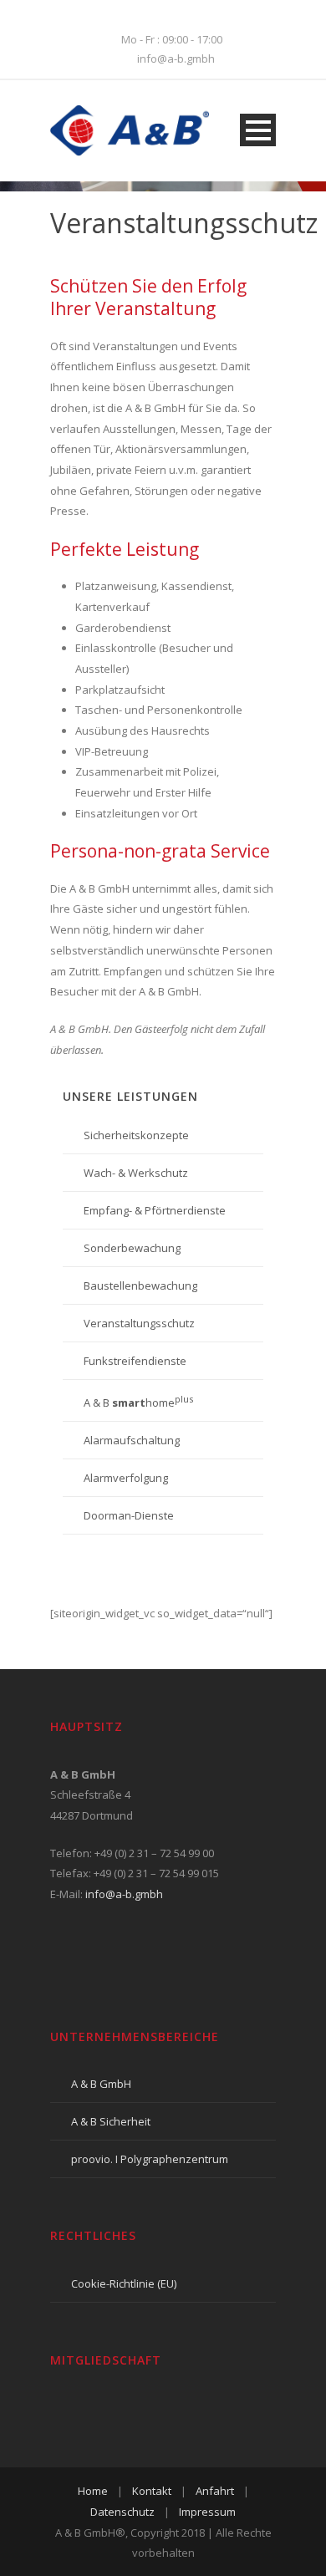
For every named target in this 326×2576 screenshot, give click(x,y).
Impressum (207, 2512)
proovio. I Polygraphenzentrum (150, 2159)
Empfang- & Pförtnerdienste (155, 1210)
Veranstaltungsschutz (139, 1323)
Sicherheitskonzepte (136, 1135)
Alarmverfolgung (126, 1478)
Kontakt (152, 2491)
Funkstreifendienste (135, 1361)
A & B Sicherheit (111, 2121)
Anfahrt (215, 2491)
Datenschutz (122, 2512)
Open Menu (258, 130)
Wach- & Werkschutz (136, 1173)
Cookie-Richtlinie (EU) (124, 2283)
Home (93, 2491)
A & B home (138, 1403)
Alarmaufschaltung (132, 1440)
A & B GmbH (101, 2084)
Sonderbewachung (132, 1248)
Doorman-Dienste (129, 1515)
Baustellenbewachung (140, 1285)
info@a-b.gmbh (124, 1894)
